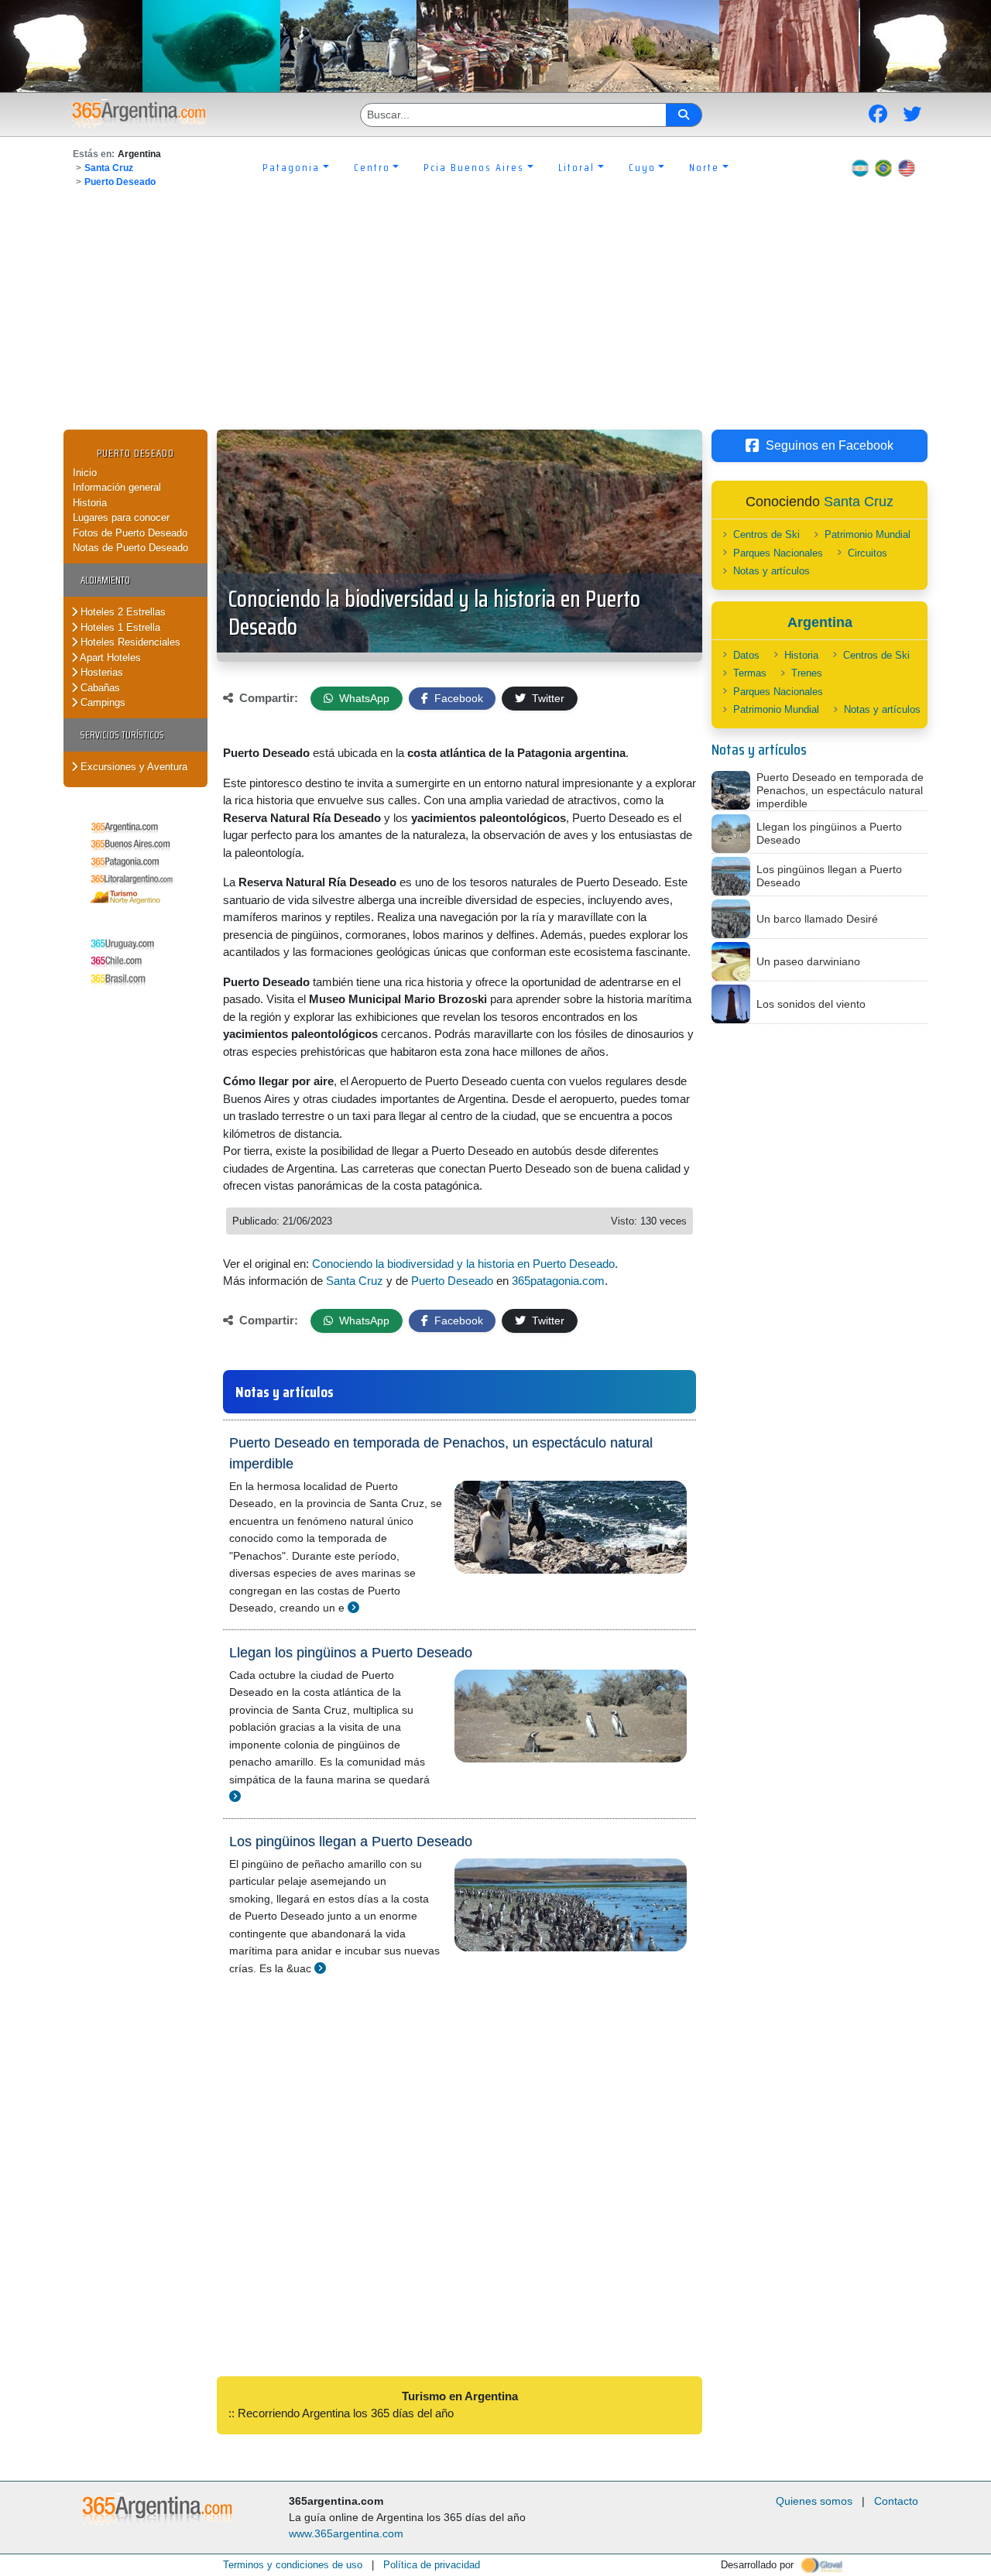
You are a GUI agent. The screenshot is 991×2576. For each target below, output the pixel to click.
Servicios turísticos (122, 735)
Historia (90, 503)
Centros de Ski (766, 534)
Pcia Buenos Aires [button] (474, 167)
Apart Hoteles (109, 658)
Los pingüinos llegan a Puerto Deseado (351, 1841)
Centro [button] (372, 167)
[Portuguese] (883, 167)
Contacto (896, 2501)
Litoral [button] (576, 167)
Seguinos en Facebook (830, 445)
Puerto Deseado (120, 182)
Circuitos (868, 553)
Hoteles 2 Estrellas (122, 612)
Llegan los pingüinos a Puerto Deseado (351, 1653)
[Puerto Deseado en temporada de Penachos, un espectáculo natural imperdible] (353, 1607)
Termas (750, 673)
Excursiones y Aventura (132, 767)
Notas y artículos (772, 571)
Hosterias (100, 672)
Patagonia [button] (291, 167)
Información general (117, 487)
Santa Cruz (109, 168)
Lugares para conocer (121, 517)
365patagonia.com (558, 1281)
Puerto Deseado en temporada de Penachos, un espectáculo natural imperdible (441, 1453)
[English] (907, 167)
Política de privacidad (432, 2565)
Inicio (85, 473)
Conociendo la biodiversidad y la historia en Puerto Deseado (434, 613)
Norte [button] (704, 167)
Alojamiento (105, 580)
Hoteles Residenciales (129, 642)
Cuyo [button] (642, 167)
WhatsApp (363, 698)
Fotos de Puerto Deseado (130, 533)
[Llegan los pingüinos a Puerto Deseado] (235, 1796)
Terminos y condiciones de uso (293, 2565)
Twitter (547, 698)
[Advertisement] (495, 313)
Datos (746, 655)
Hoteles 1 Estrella (119, 627)
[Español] (860, 167)
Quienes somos (814, 2501)
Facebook (457, 698)
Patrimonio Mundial (868, 534)
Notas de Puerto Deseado (130, 548)
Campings (101, 702)
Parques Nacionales (778, 553)
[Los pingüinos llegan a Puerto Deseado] (320, 1968)
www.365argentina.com (346, 2533)
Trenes (807, 673)
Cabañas (99, 688)
